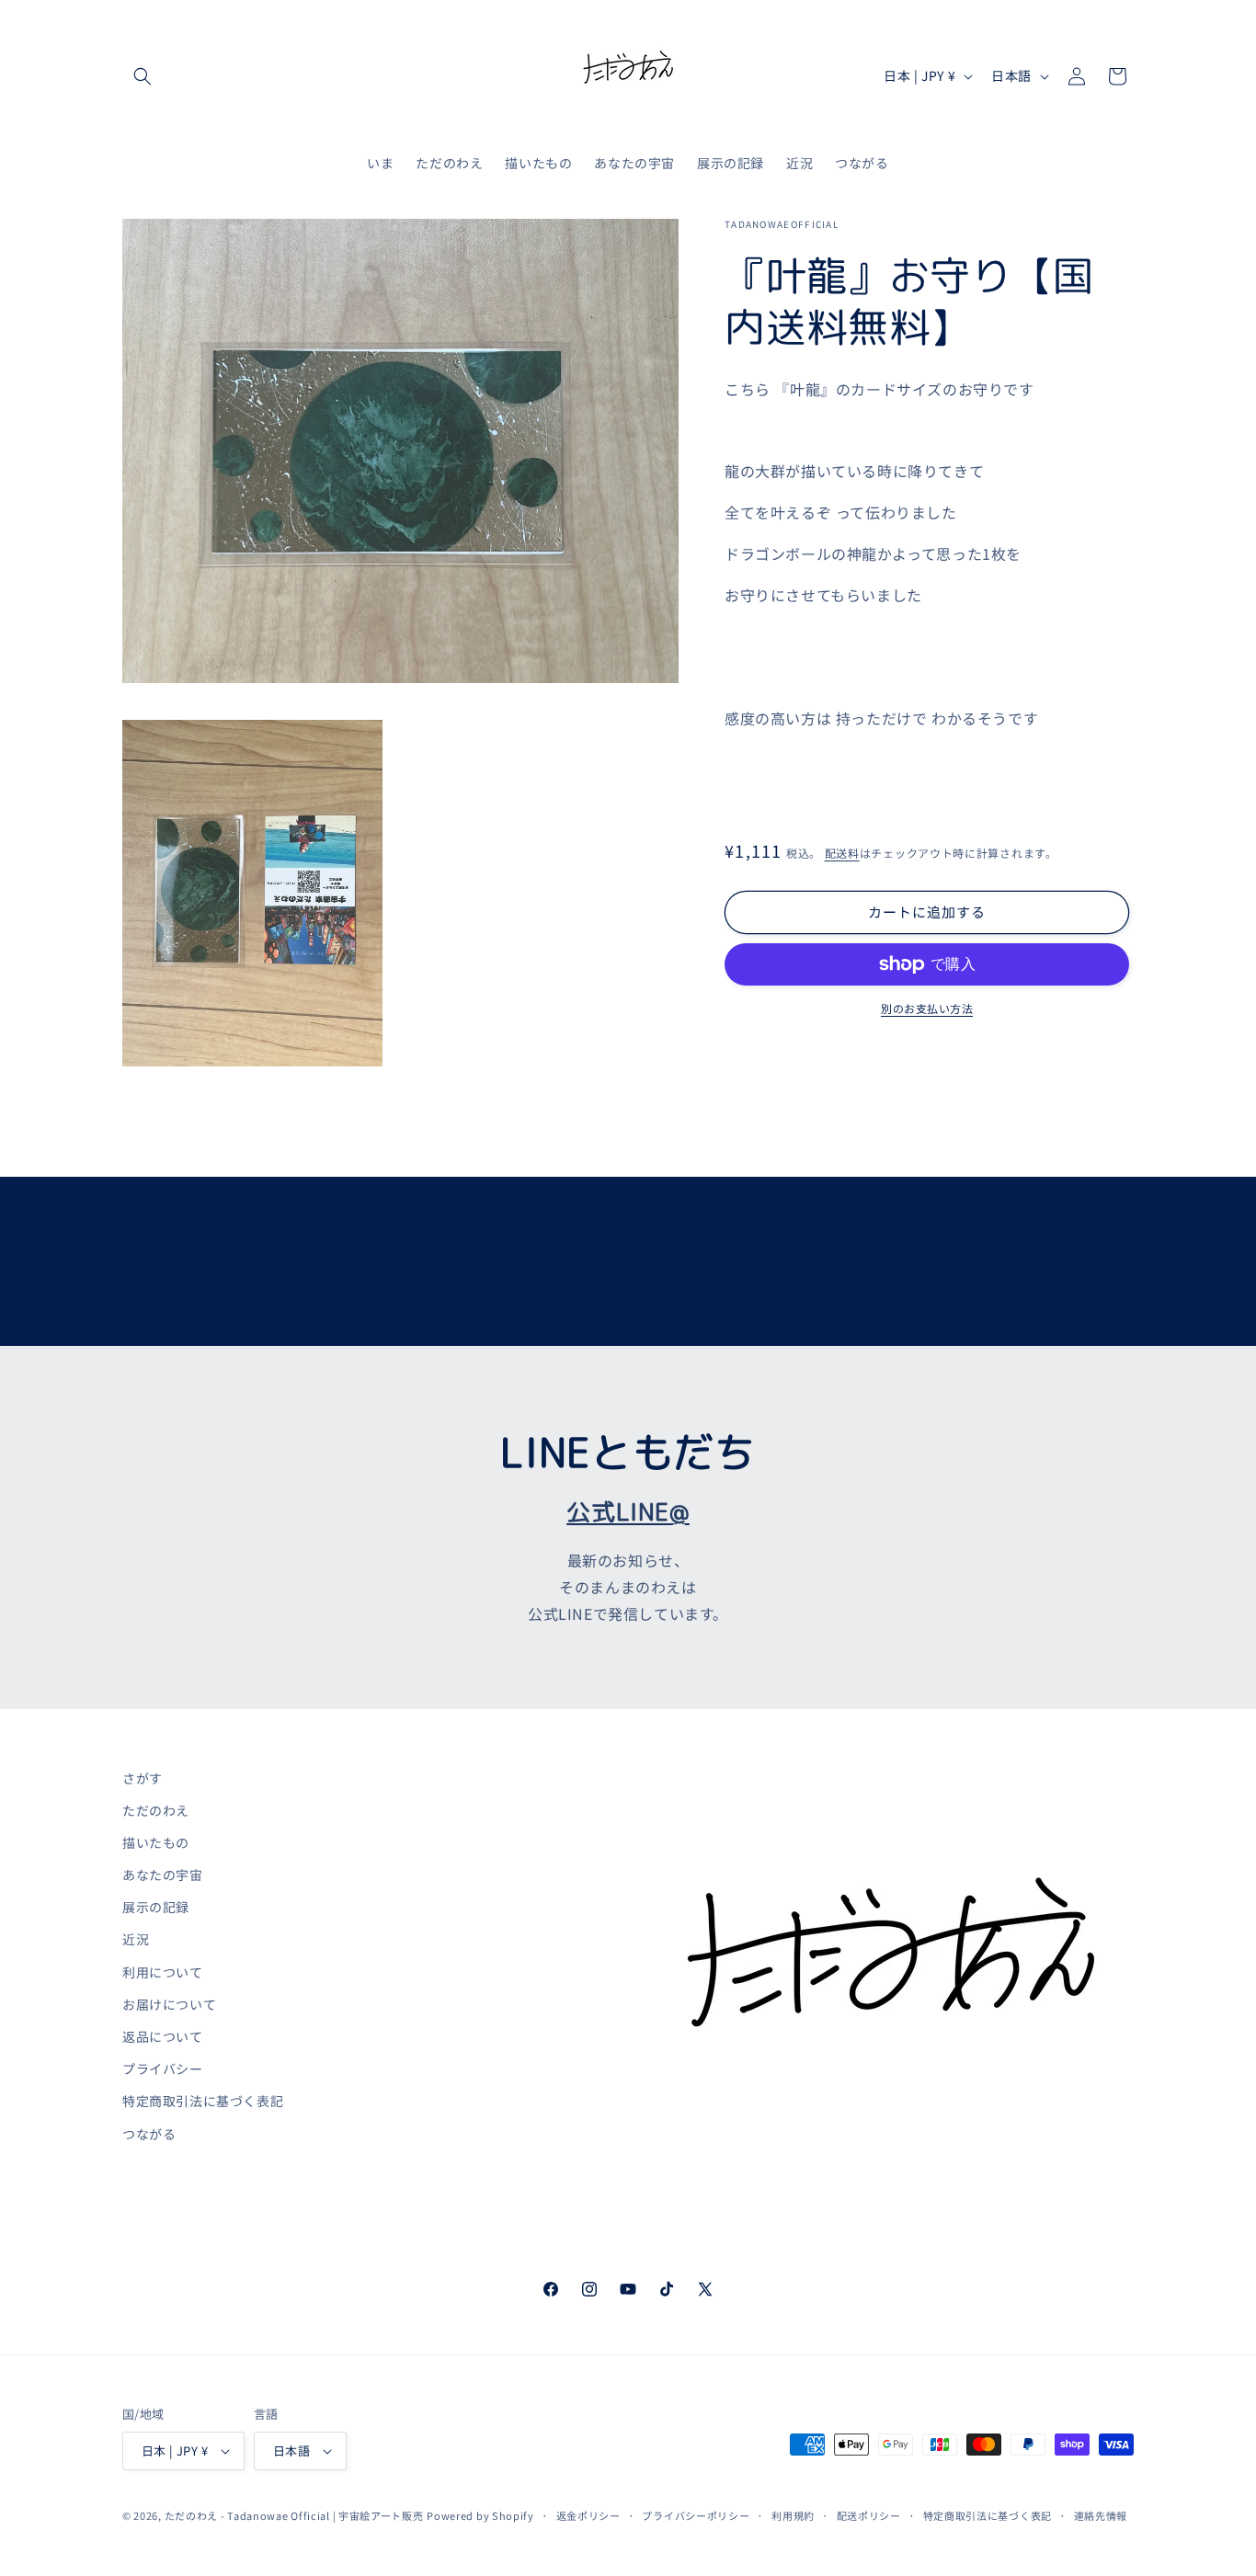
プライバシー (163, 2069)
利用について (163, 1972)
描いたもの (156, 1842)
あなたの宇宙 (163, 1875)
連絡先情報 (1101, 2515)
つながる (149, 2134)
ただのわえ (156, 1810)
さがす (143, 1778)
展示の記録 (156, 1907)
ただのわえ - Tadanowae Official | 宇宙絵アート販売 (294, 2515)
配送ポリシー (869, 2515)
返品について (163, 2036)
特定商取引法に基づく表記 (203, 2101)
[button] (143, 76)
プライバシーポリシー (696, 2515)
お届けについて (169, 2004)
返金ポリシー (588, 2515)
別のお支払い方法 (927, 1008)
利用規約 (793, 2515)
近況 (136, 1939)
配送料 (842, 853)
